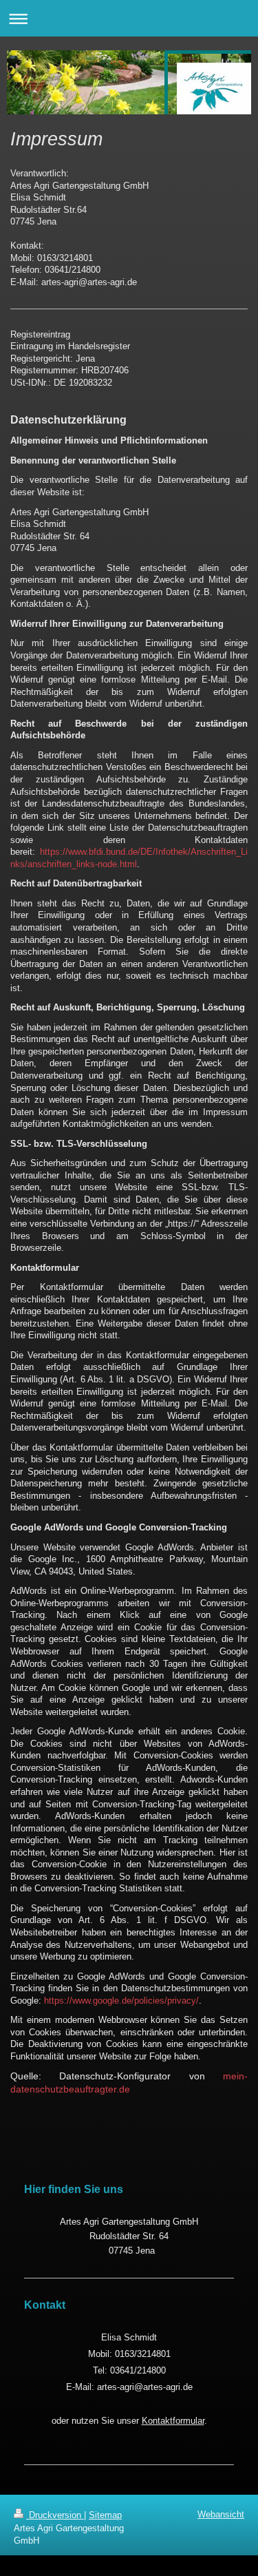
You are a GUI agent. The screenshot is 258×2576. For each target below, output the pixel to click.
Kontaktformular (173, 2421)
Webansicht (221, 2514)
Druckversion (55, 2515)
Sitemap (105, 2515)
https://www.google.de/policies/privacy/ (121, 2001)
